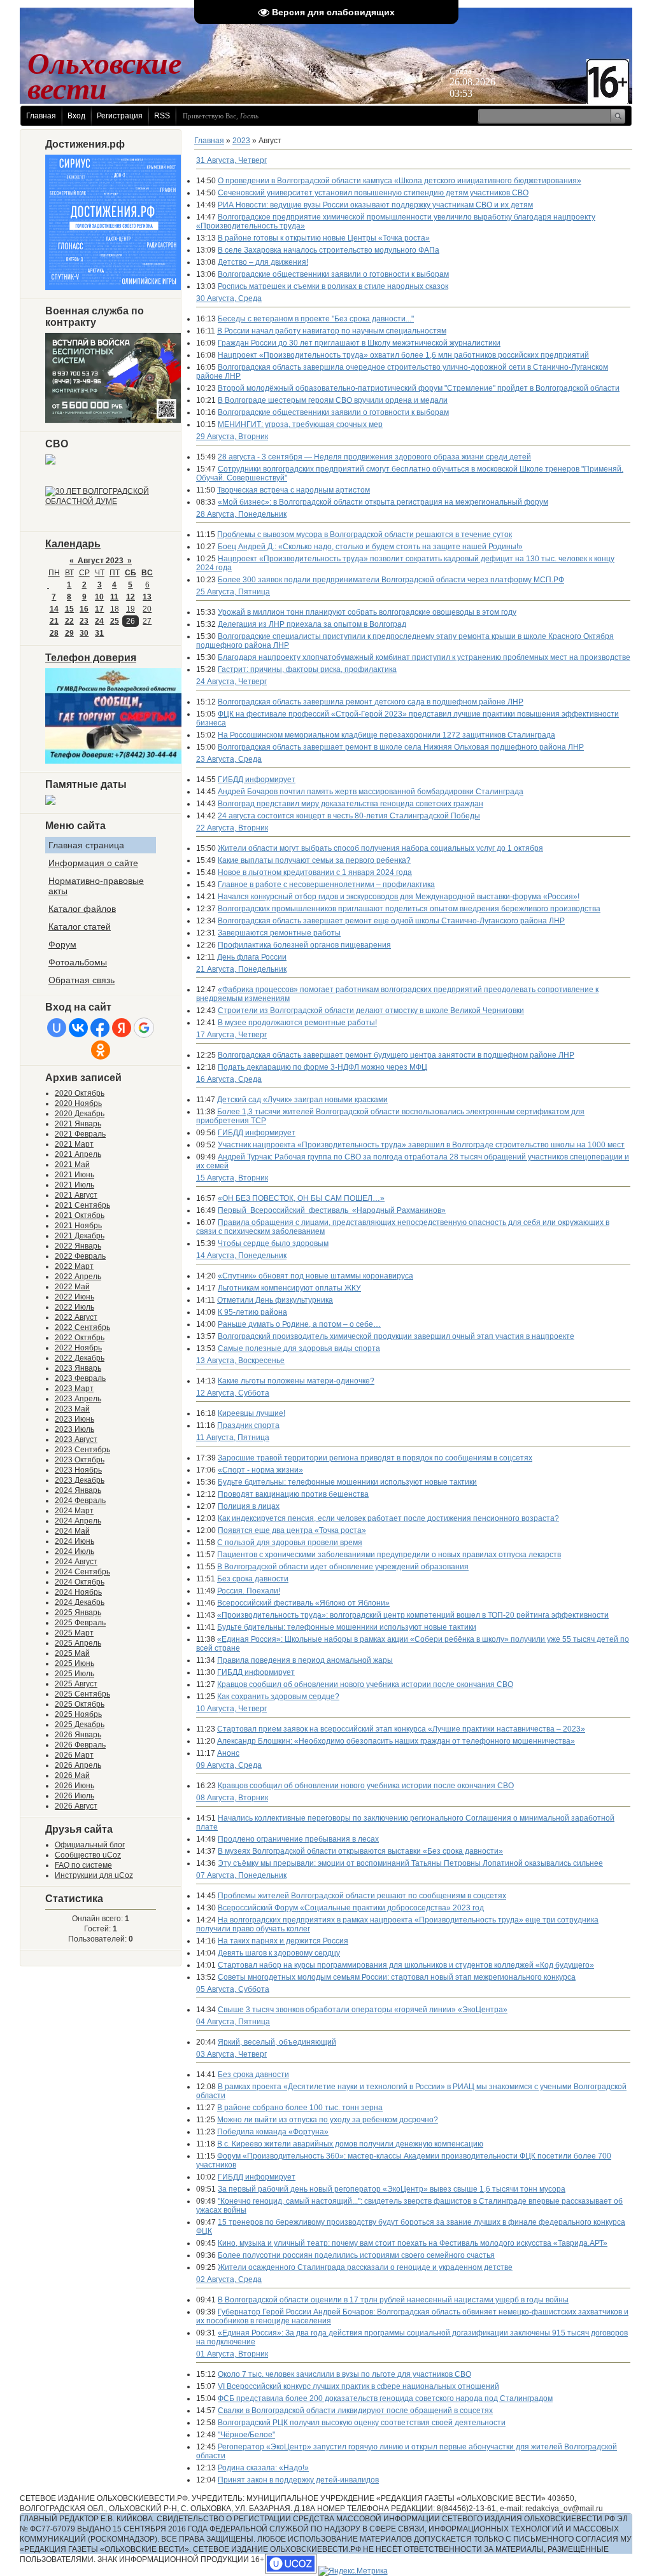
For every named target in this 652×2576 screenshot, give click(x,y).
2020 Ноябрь (78, 1103)
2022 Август (76, 1317)
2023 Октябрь (80, 1460)
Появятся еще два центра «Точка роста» (292, 1530)
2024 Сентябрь (82, 1572)
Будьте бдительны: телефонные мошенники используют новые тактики (347, 1482)
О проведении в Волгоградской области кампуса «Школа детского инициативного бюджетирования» (400, 181)
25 (115, 621)
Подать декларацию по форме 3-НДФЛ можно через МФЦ (322, 1067)
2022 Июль (74, 1307)
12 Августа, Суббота (233, 1393)
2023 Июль (74, 1429)
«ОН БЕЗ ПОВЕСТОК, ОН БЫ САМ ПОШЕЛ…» (301, 1198)
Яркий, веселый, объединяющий (277, 2042)
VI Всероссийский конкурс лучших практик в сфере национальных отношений (358, 2386)
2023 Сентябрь (82, 1450)
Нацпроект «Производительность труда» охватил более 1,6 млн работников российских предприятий (403, 355)
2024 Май (72, 1531)
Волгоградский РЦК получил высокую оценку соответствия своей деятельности (362, 2423)
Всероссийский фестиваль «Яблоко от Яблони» (303, 1603)
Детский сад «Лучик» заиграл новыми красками (302, 1100)
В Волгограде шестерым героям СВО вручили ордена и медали (333, 400)
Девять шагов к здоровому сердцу (279, 1953)
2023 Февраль (80, 1378)
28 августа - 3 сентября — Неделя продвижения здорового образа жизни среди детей (374, 457)
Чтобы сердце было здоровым (273, 1243)
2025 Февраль (80, 1623)
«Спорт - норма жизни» (260, 1470)
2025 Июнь (74, 1663)
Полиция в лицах (249, 1506)
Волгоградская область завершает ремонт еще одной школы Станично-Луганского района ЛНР (391, 921)
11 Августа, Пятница (233, 1438)
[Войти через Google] (144, 1028)
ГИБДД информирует (257, 780)
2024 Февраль (80, 1501)
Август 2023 (101, 561)
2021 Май (72, 1165)
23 (84, 621)
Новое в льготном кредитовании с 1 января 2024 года (315, 872)
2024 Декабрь (80, 1602)
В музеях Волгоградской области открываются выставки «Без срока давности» (360, 1851)
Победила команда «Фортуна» (273, 2132)
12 (131, 597)
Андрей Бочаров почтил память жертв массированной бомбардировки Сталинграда (371, 792)
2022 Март (74, 1266)
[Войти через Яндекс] (122, 1028)
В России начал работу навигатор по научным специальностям (332, 331)
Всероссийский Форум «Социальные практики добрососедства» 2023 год (351, 1908)
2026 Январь (78, 1735)
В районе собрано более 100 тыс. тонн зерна (300, 2108)
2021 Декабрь (80, 1236)
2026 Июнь (74, 1786)
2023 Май (72, 1409)
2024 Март (74, 1511)
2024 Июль (74, 1551)
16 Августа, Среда (229, 1079)
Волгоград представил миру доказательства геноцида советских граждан (351, 804)
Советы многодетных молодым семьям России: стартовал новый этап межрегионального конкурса (397, 1977)
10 (99, 597)
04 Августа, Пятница (233, 2022)
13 (147, 597)
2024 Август (76, 1562)
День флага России (252, 957)
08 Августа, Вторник (232, 1798)
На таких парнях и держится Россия (283, 1941)
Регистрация (120, 116)
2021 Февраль (80, 1134)
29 (69, 633)
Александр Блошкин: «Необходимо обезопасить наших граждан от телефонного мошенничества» (396, 1741)
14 (54, 609)
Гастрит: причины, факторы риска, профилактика (307, 669)
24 (99, 621)
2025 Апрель (78, 1643)
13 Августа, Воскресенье (240, 1361)
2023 (241, 141)
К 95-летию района (252, 1312)
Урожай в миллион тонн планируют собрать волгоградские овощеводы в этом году (367, 612)
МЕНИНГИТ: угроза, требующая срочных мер (300, 424)
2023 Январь (78, 1368)
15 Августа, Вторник (232, 1178)
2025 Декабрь (80, 1725)
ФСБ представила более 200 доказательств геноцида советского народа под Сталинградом (385, 2398)
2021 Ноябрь (78, 1226)
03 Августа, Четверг (231, 2054)
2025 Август (76, 1684)
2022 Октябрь (80, 1338)
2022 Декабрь (80, 1358)
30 (84, 633)
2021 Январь (78, 1124)
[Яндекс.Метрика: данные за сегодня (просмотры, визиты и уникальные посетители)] (353, 2571)
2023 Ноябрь (78, 1470)
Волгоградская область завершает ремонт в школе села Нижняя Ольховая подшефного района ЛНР (401, 747)
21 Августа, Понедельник (241, 969)
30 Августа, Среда (229, 298)
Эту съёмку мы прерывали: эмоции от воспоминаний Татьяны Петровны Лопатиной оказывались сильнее (410, 1863)
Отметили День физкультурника (275, 1300)
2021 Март (74, 1144)
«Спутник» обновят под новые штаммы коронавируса (315, 1276)
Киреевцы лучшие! (252, 1413)
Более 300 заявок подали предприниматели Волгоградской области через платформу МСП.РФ (391, 580)
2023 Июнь (74, 1419)
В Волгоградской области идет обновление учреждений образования (343, 1567)
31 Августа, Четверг (231, 160)
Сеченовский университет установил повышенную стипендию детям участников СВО (373, 193)
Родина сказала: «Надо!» (263, 2468)
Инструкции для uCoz (94, 1875)
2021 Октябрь (80, 1215)
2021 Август (76, 1195)
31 (99, 633)
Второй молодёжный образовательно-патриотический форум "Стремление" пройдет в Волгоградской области (419, 388)
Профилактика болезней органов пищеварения (304, 945)
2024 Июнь (74, 1541)
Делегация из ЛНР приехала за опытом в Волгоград (312, 624)
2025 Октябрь (80, 1704)
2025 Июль (74, 1674)
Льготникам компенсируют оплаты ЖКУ (289, 1288)
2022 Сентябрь (82, 1327)
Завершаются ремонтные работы (279, 933)
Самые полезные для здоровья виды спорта (299, 1348)
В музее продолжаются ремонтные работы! (297, 1023)
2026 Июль (74, 1796)
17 (99, 609)
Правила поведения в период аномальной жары (305, 1660)
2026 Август (76, 1806)
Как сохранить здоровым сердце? (278, 1697)
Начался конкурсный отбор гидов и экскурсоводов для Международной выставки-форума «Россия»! (399, 897)
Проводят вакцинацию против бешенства (293, 1494)
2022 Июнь (74, 1297)
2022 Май (72, 1287)
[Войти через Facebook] (100, 1028)
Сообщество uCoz (88, 1855)
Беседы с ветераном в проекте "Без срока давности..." (316, 319)
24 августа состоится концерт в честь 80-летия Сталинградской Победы (349, 816)
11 (114, 597)
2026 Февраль (80, 1745)
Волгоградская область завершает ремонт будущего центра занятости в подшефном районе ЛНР (396, 1055)
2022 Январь (78, 1246)
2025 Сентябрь (82, 1694)
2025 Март (74, 1633)
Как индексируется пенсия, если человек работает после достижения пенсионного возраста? (388, 1518)
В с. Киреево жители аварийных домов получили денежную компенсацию (350, 2144)
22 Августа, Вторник (232, 828)
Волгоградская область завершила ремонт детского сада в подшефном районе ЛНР (371, 702)
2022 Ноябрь (78, 1348)
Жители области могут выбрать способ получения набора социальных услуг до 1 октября (380, 848)
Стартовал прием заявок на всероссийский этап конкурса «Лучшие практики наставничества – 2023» (401, 1729)
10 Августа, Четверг (231, 1709)
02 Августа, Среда (229, 2279)
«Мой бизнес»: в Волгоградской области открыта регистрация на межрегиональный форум (383, 502)
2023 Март (74, 1389)
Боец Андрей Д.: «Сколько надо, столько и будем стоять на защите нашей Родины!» (370, 547)
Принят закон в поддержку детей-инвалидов (298, 2480)
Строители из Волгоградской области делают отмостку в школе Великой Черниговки (371, 1011)
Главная (41, 116)
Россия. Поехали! (249, 1591)
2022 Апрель (78, 1277)
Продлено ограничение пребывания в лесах (298, 1839)
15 (69, 609)
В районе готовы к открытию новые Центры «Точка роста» (324, 238)
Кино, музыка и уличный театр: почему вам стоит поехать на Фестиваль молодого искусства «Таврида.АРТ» (413, 2243)
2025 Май (72, 1653)
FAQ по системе (83, 1865)
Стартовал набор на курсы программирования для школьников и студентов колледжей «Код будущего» (406, 1965)
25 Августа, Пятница (233, 592)
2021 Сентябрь (82, 1205)
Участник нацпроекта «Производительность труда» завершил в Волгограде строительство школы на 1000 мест (421, 1145)
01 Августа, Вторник (232, 2354)
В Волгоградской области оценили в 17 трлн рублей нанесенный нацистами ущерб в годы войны (393, 2300)
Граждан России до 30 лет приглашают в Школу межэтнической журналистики (359, 343)
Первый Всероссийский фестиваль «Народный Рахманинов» (332, 1210)
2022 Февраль (80, 1256)
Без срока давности (253, 1579)
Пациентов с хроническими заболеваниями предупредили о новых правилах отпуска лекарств (389, 1555)
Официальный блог (90, 1845)
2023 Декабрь (80, 1480)
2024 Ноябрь (78, 1592)
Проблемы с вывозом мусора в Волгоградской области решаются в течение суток (365, 535)
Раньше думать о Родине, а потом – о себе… (299, 1324)
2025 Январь (78, 1613)
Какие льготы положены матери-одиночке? (296, 1381)
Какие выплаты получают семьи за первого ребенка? (314, 860)
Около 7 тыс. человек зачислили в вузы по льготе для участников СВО (344, 2374)
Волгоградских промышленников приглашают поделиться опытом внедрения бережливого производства (409, 909)
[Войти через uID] (57, 1028)
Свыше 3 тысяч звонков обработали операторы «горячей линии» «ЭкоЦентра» (363, 2010)
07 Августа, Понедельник (241, 1875)
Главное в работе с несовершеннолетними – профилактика (326, 885)
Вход (76, 116)
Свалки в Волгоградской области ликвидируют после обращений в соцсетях (355, 2411)
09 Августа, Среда (229, 1765)
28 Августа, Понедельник (241, 514)
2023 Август (76, 1439)
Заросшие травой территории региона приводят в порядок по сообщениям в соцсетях (375, 1458)
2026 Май (72, 1775)
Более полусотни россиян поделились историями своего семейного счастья (356, 2255)
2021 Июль (74, 1185)
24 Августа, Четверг (231, 682)
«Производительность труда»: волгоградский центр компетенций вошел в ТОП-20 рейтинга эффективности (413, 1615)
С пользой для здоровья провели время (290, 1543)
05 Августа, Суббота (233, 1989)
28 (54, 633)
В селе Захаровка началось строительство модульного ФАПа (329, 250)
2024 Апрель (78, 1521)
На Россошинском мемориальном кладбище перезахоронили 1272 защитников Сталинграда (386, 735)
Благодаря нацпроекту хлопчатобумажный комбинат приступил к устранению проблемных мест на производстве (424, 657)
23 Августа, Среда (229, 759)
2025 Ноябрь (78, 1714)
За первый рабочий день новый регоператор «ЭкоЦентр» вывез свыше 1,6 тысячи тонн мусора (392, 2189)
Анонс (228, 1753)
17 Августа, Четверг (231, 1035)
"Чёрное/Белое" (246, 2435)
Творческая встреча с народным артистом (294, 490)
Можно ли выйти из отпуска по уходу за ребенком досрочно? (328, 2120)
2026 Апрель (78, 1765)
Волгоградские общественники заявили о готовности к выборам (333, 274)
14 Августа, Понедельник (241, 1256)
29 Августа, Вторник (232, 437)
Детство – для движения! (263, 262)
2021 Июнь (74, 1175)
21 (54, 621)
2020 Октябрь (80, 1093)
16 (84, 609)
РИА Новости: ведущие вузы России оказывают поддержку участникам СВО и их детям (375, 205)
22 (69, 621)
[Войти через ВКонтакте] (78, 1028)
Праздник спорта (248, 1425)
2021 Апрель (78, 1154)
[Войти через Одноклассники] (101, 1050)
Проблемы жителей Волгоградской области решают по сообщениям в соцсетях (362, 1896)
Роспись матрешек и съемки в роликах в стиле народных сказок (333, 286)
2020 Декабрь (80, 1114)
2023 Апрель (78, 1399)
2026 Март (74, 1755)
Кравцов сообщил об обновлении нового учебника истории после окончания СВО (365, 1684)
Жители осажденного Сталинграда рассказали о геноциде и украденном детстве (365, 2267)
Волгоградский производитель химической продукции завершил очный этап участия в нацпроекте (396, 1336)
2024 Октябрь (80, 1582)
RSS (162, 116)
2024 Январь (78, 1490)
